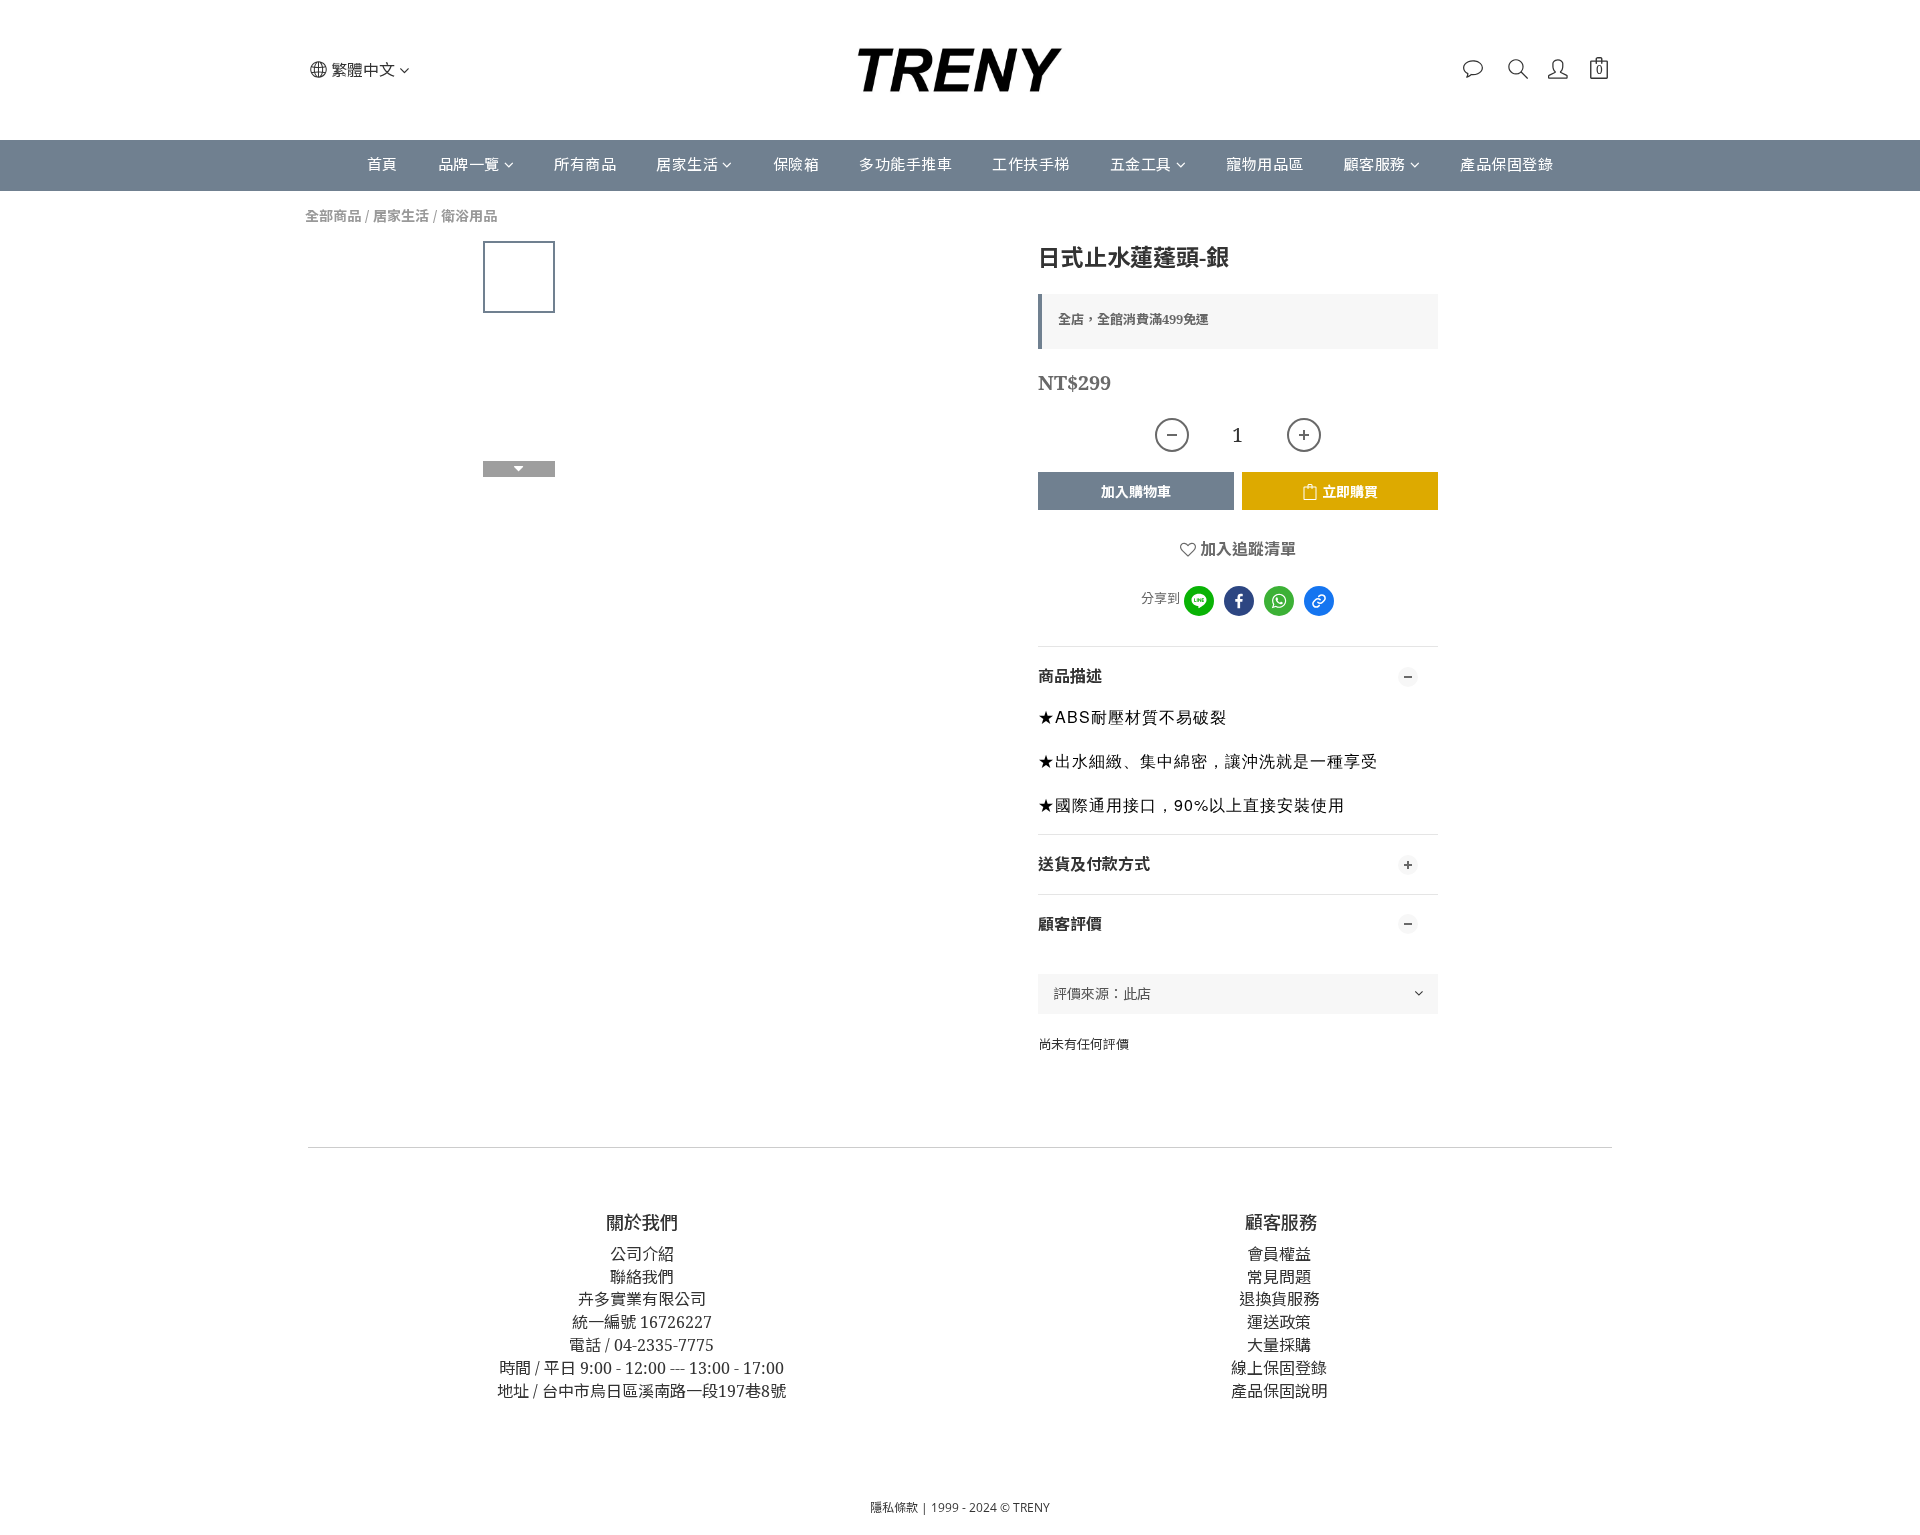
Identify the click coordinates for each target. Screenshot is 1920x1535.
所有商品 (585, 164)
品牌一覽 (469, 164)
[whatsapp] (1279, 601)
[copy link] (1319, 601)
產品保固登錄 (1506, 164)
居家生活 (687, 164)
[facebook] (1239, 601)
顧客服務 (1375, 164)
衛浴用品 (469, 215)
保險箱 (796, 164)
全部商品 (333, 215)
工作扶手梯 (1031, 164)
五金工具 (1141, 164)
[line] (1199, 601)
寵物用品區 (1265, 164)
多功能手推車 (905, 164)
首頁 (382, 164)
